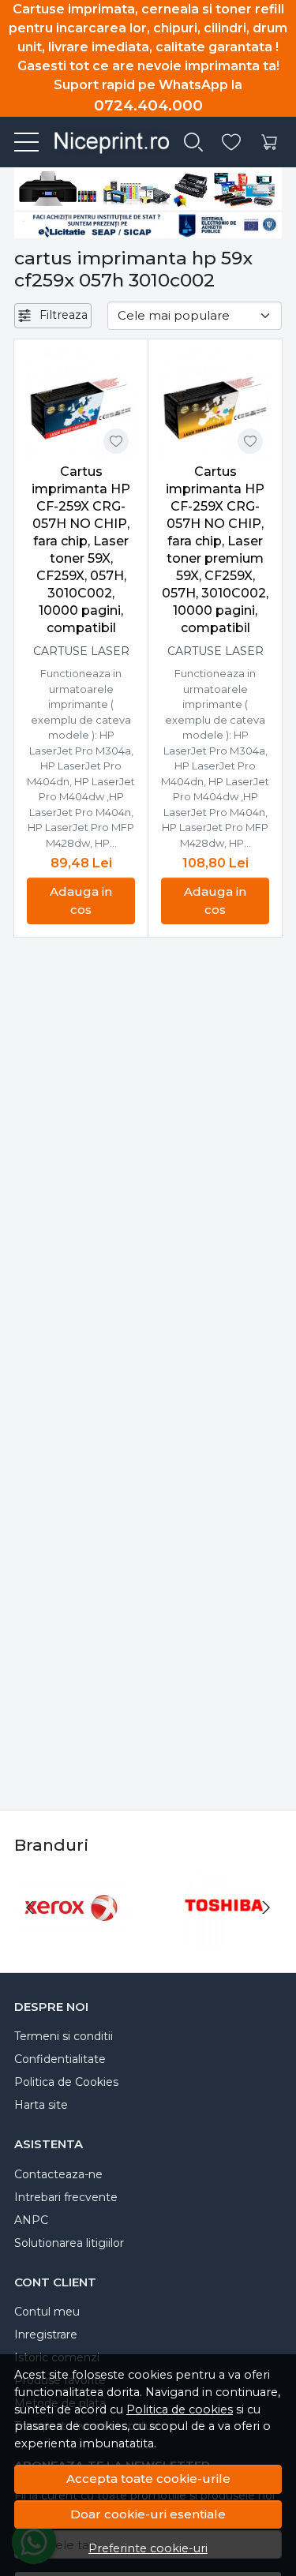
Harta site (41, 2105)
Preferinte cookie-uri (148, 2548)
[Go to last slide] (30, 1908)
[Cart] (269, 142)
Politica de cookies (180, 2409)
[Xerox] (72, 1937)
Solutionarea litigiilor (69, 2243)
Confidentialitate (60, 2059)
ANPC (31, 2220)
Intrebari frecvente (66, 2197)
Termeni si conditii (64, 2036)
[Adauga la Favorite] (116, 441)
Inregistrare (46, 2334)
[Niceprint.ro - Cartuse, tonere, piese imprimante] (105, 142)
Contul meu (47, 2312)
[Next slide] (266, 1908)
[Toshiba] (225, 1937)
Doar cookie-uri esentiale (148, 2514)
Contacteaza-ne (58, 2174)
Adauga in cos (81, 900)
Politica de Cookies (66, 2082)
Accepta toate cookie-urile (148, 2479)
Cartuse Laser (81, 651)
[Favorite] (231, 142)
